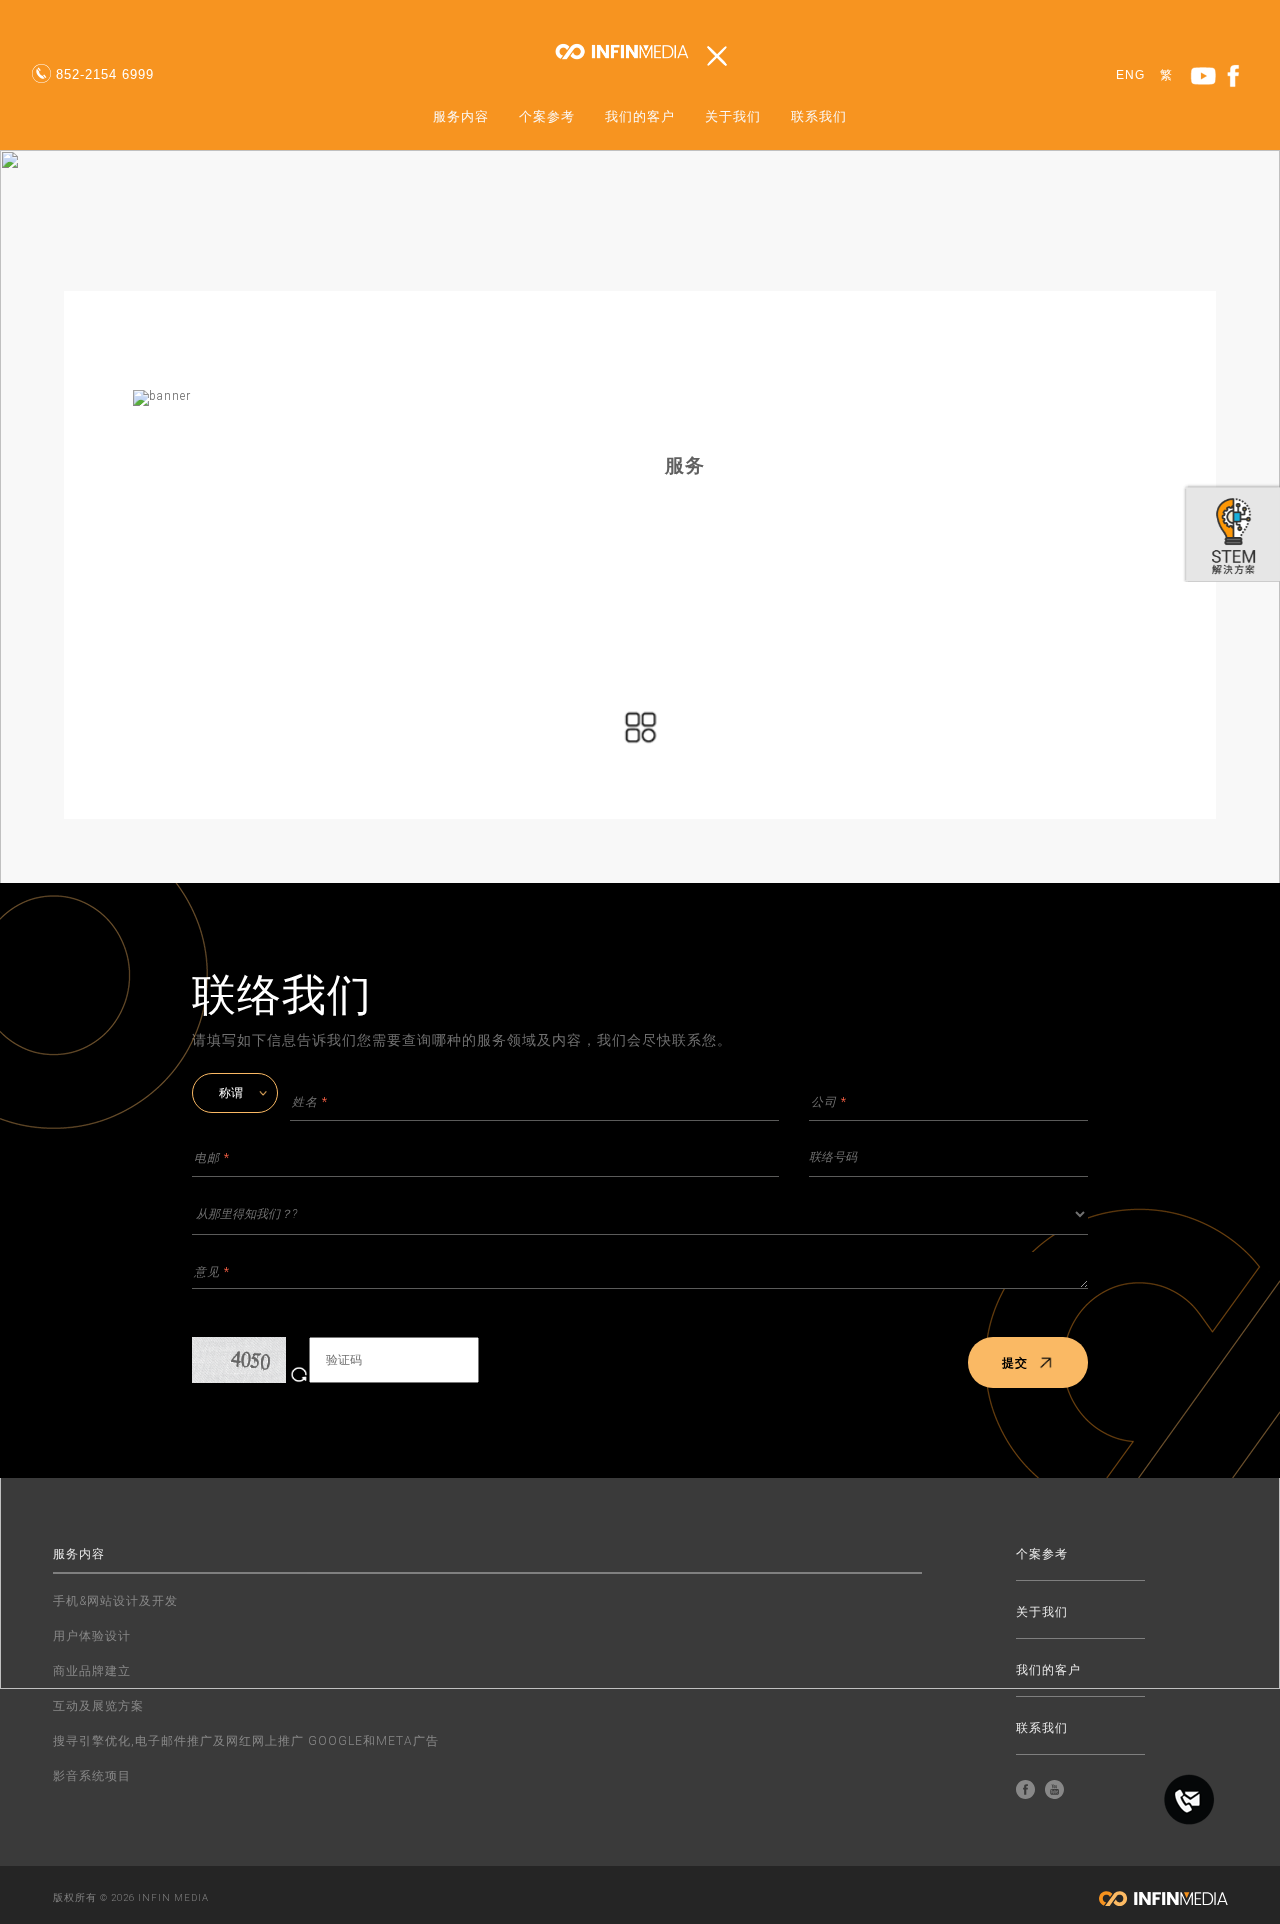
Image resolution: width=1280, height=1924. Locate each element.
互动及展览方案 (98, 1706)
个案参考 (547, 117)
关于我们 (733, 117)
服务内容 (461, 117)
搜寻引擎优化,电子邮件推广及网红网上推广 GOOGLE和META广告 (246, 1741)
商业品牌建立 (92, 1671)
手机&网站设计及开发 (115, 1601)
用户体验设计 (92, 1636)
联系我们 (819, 117)
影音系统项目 (92, 1776)
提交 (1015, 1363)
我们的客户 (640, 117)
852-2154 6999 (105, 74)
